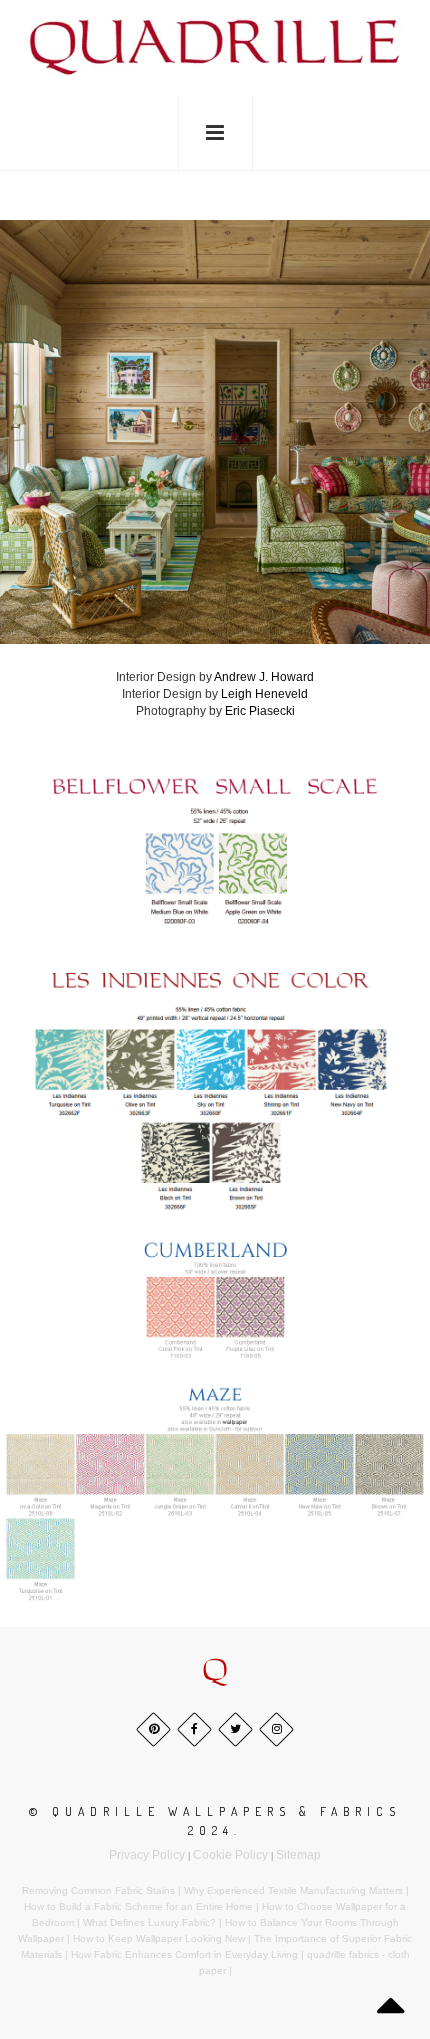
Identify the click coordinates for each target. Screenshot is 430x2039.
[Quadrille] (215, 46)
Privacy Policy (147, 1855)
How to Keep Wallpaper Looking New (159, 1938)
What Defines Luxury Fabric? (149, 1922)
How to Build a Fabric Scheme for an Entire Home (138, 1906)
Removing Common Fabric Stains (98, 1890)
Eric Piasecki (260, 711)
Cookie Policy (230, 1855)
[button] (215, 1671)
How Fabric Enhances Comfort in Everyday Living (184, 1954)
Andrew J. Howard (264, 677)
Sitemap (298, 1855)
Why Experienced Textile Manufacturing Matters (293, 1890)
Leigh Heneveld (264, 694)
